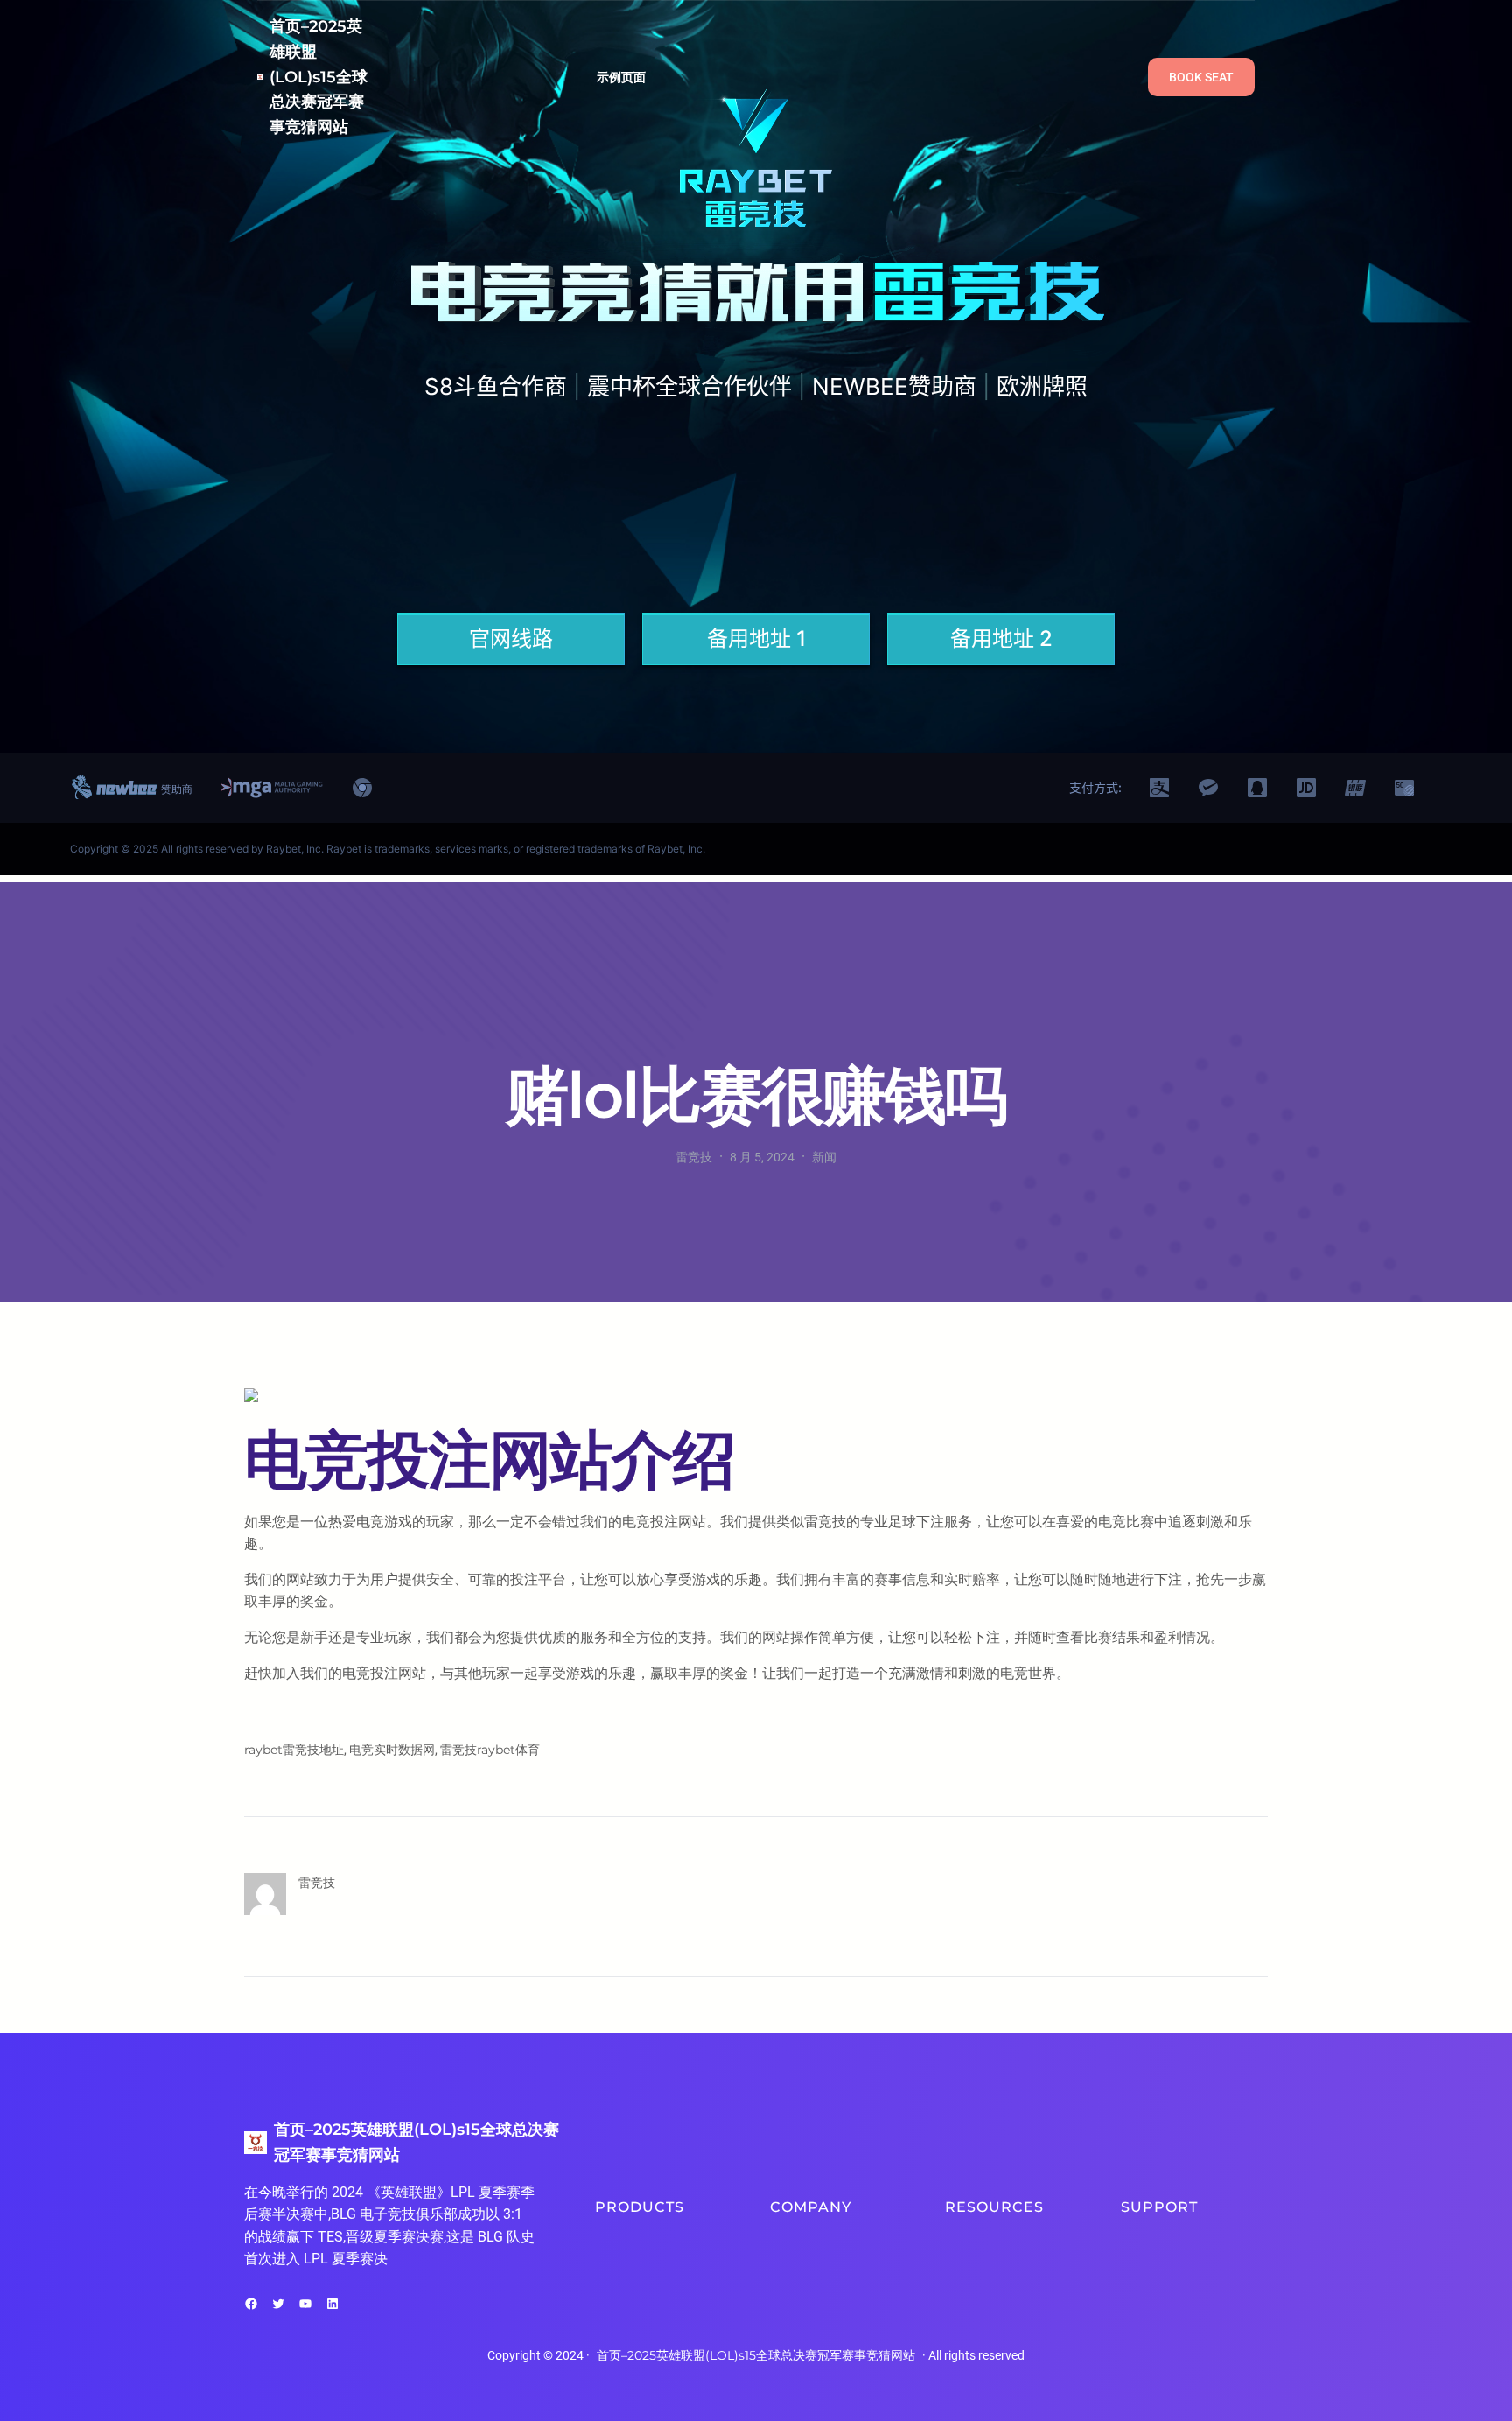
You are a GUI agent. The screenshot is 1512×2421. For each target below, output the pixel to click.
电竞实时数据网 (392, 1750)
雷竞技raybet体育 (490, 1750)
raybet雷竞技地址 (294, 1750)
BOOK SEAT (1201, 77)
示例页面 (622, 77)
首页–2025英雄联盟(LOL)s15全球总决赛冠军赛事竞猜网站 (318, 77)
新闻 (824, 1157)
